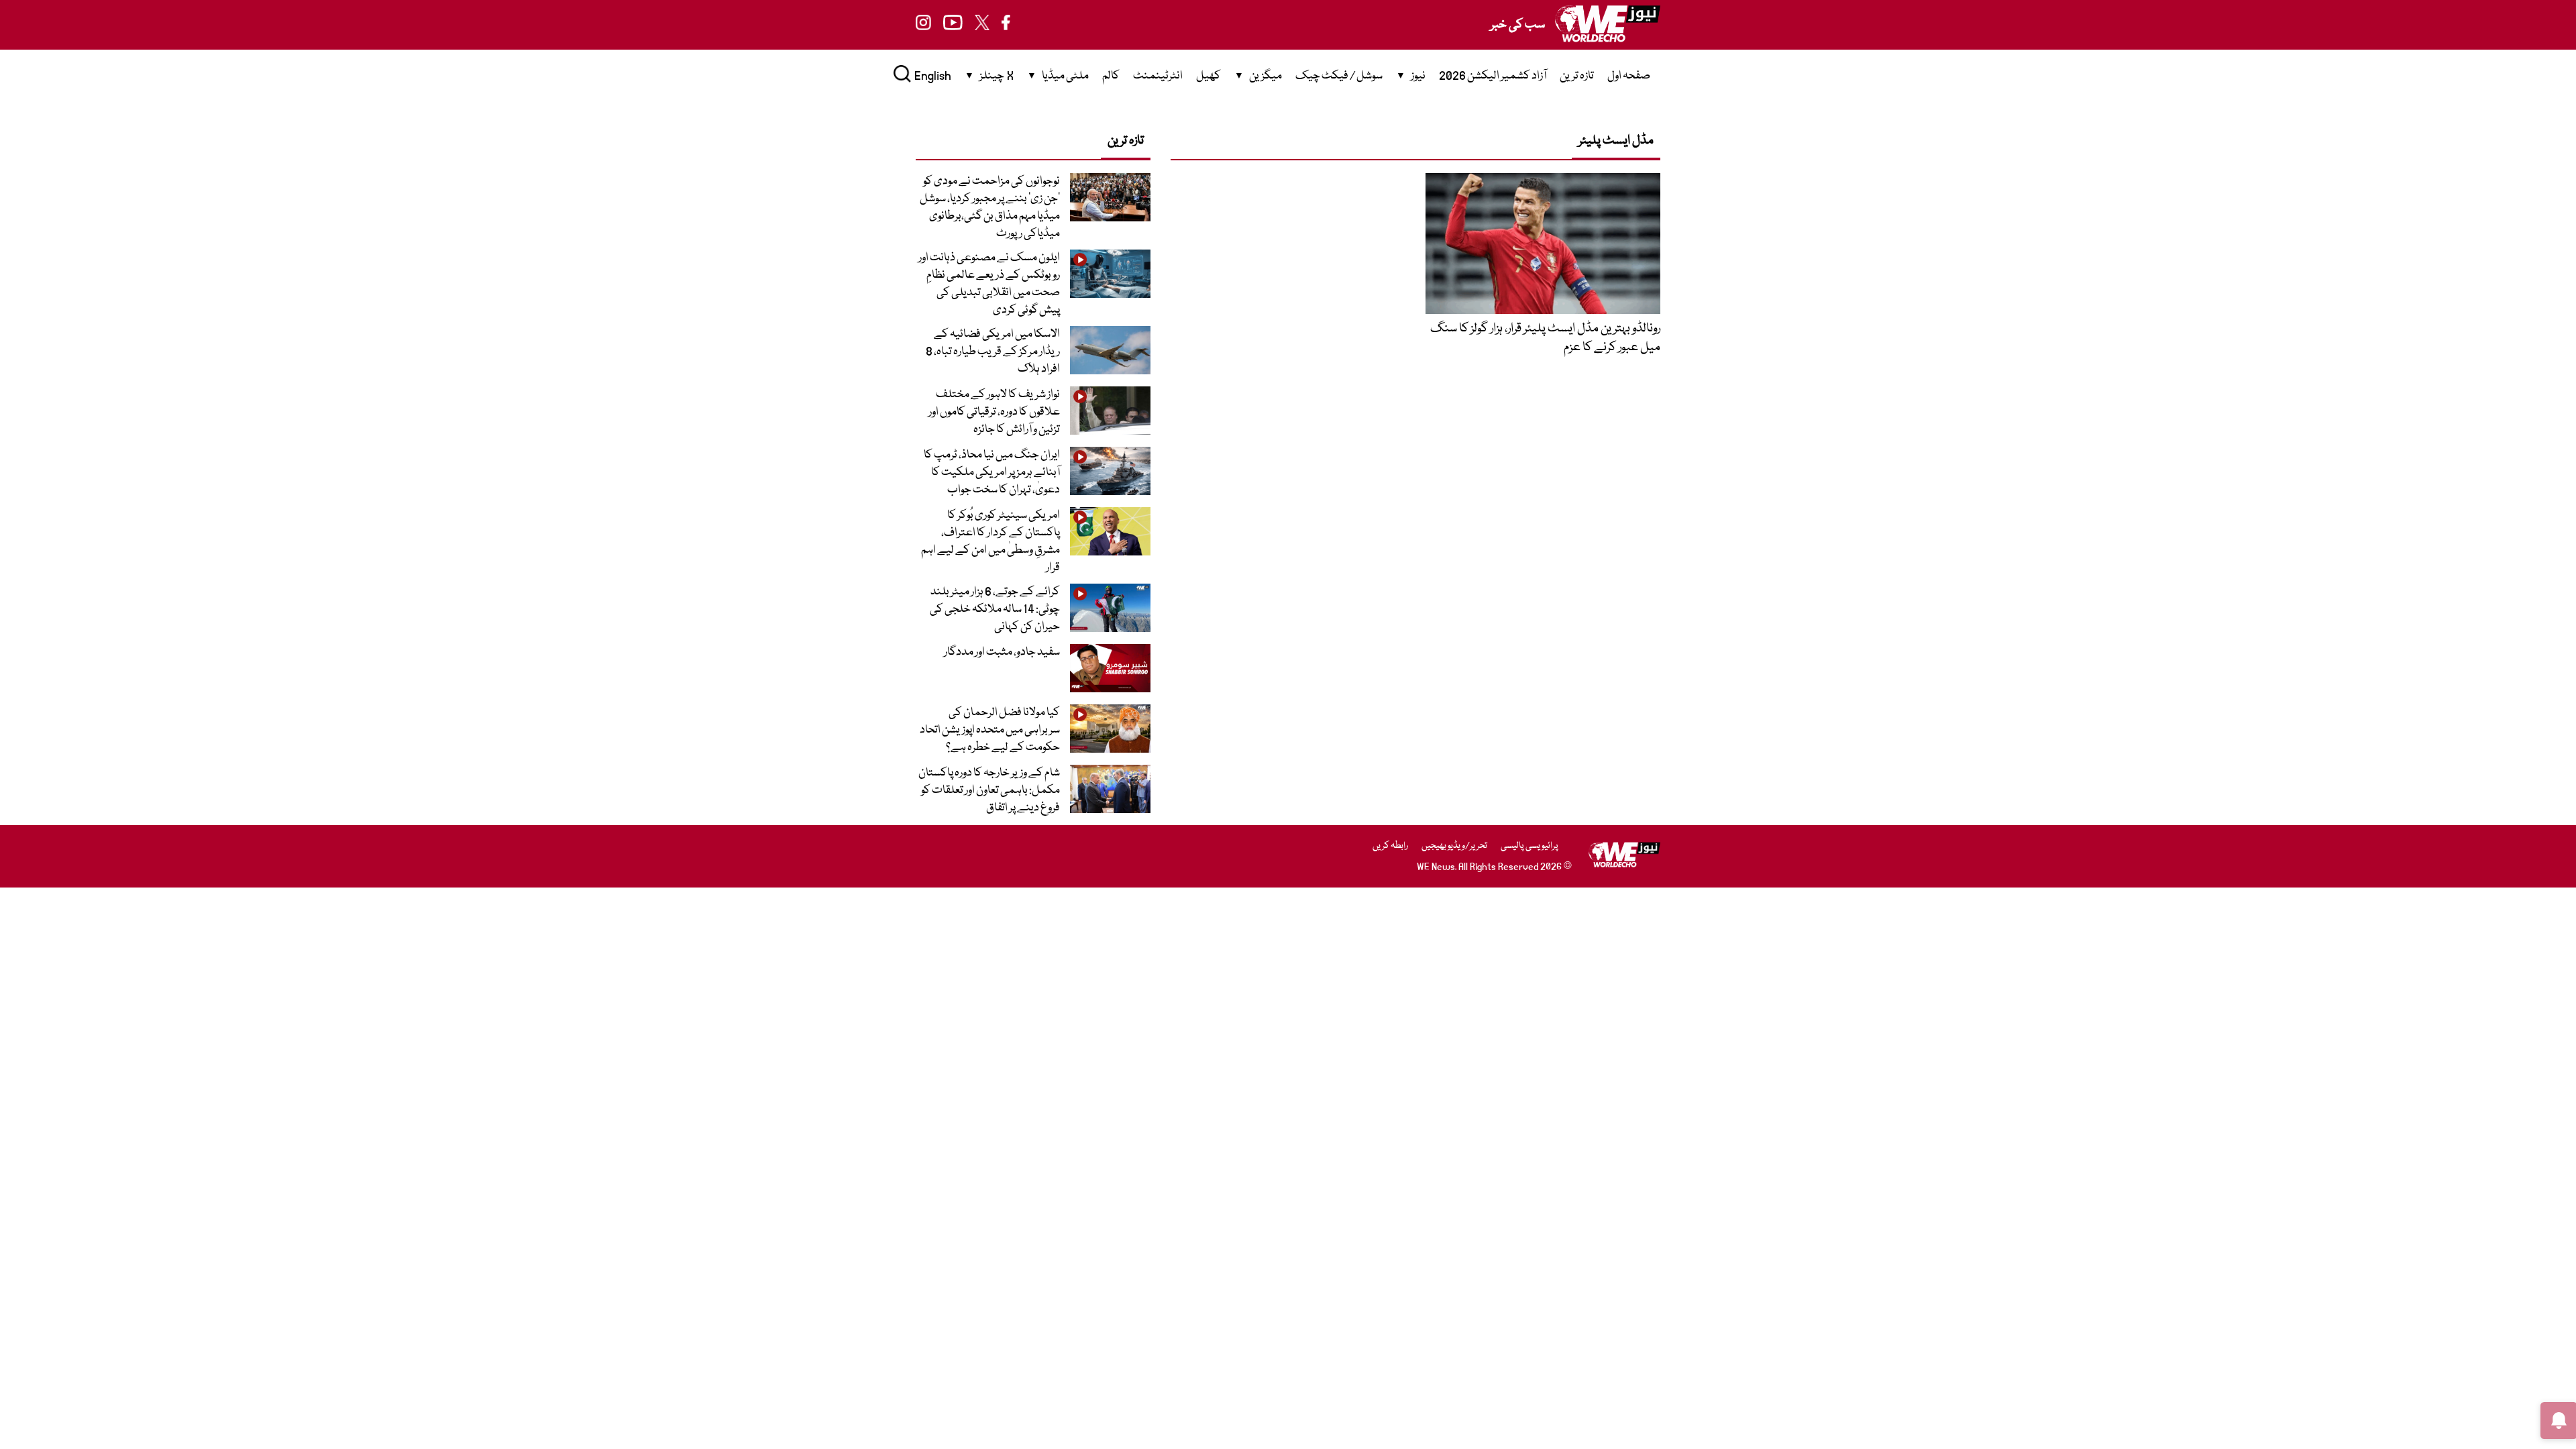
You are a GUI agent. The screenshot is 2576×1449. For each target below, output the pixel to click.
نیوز (1418, 76)
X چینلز (997, 76)
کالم (1111, 76)
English (933, 76)
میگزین (1266, 76)
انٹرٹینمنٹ (1158, 76)
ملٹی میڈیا (1065, 76)
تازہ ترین (1577, 76)
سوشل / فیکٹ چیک (1339, 76)
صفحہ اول (1629, 76)
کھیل (1209, 76)
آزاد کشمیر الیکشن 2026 (1493, 76)
